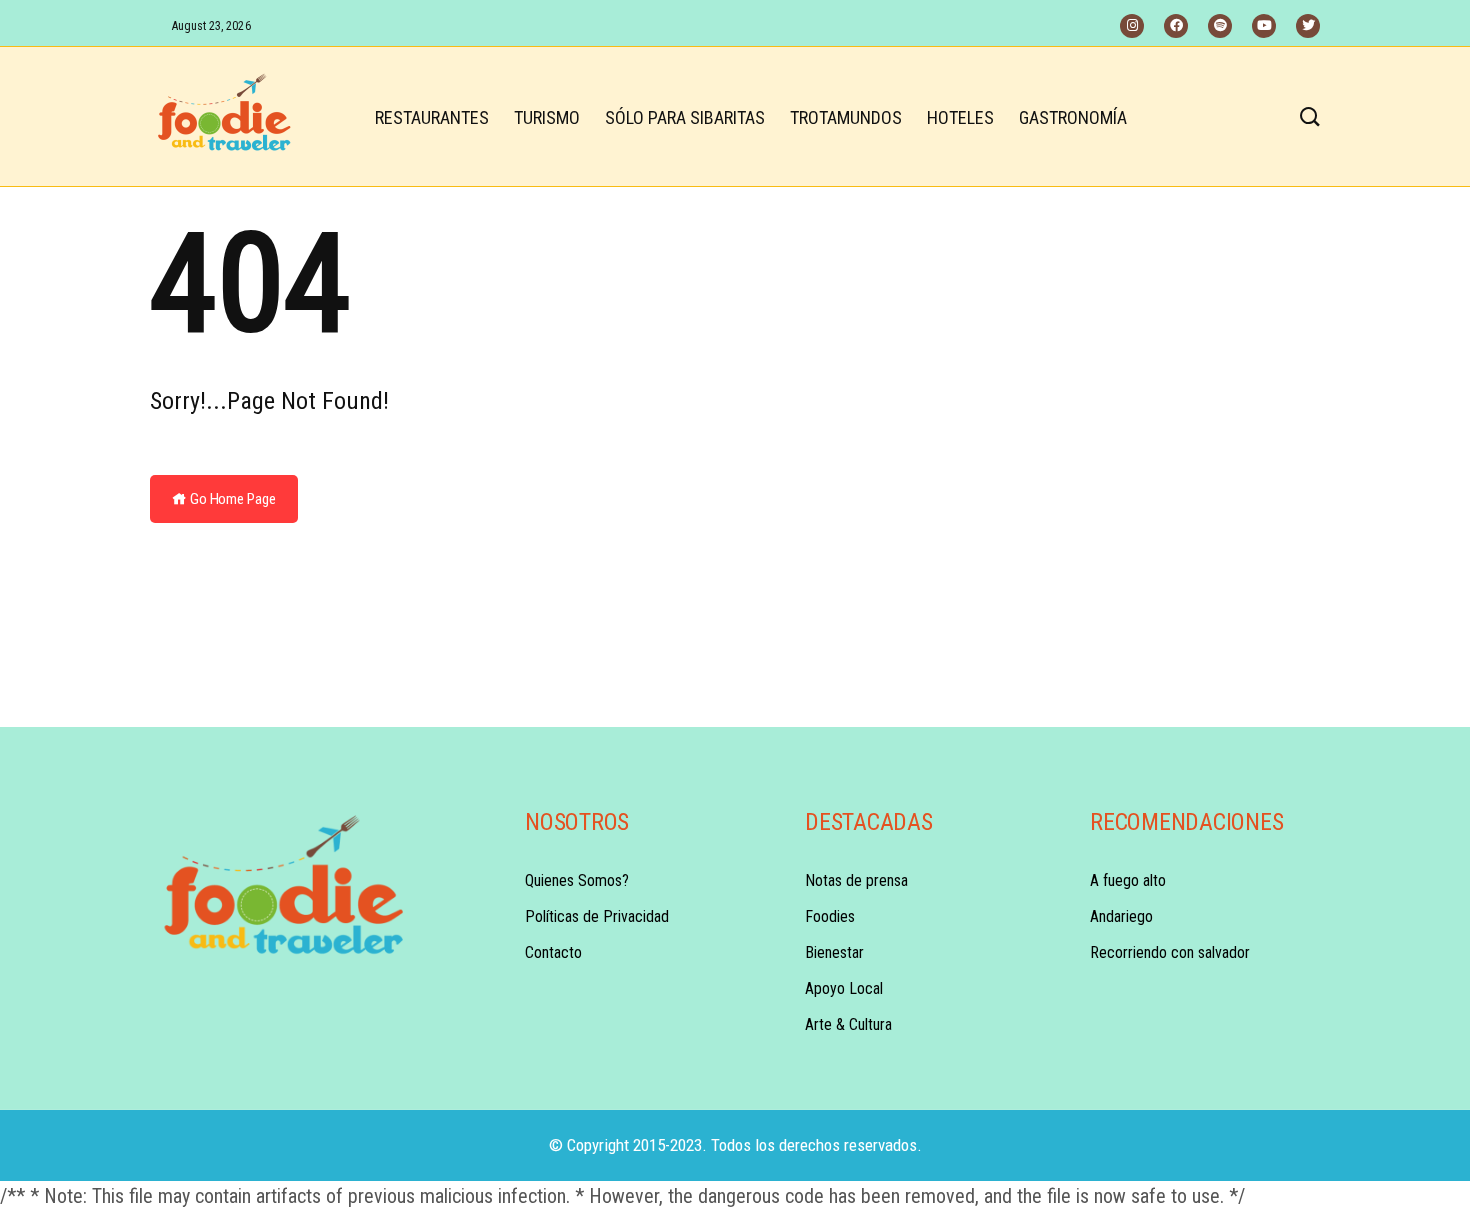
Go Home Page (231, 499)
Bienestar (834, 952)
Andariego (1121, 916)
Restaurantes (432, 117)
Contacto (553, 952)
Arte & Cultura (848, 1024)
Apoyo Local (844, 988)
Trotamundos (846, 117)
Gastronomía (1073, 117)
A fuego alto (1128, 880)
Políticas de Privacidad (597, 916)
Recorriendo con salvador (1170, 952)
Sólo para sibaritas (685, 117)
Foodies (830, 916)
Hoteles (960, 117)
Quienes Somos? (577, 880)
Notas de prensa (856, 880)
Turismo (547, 117)
